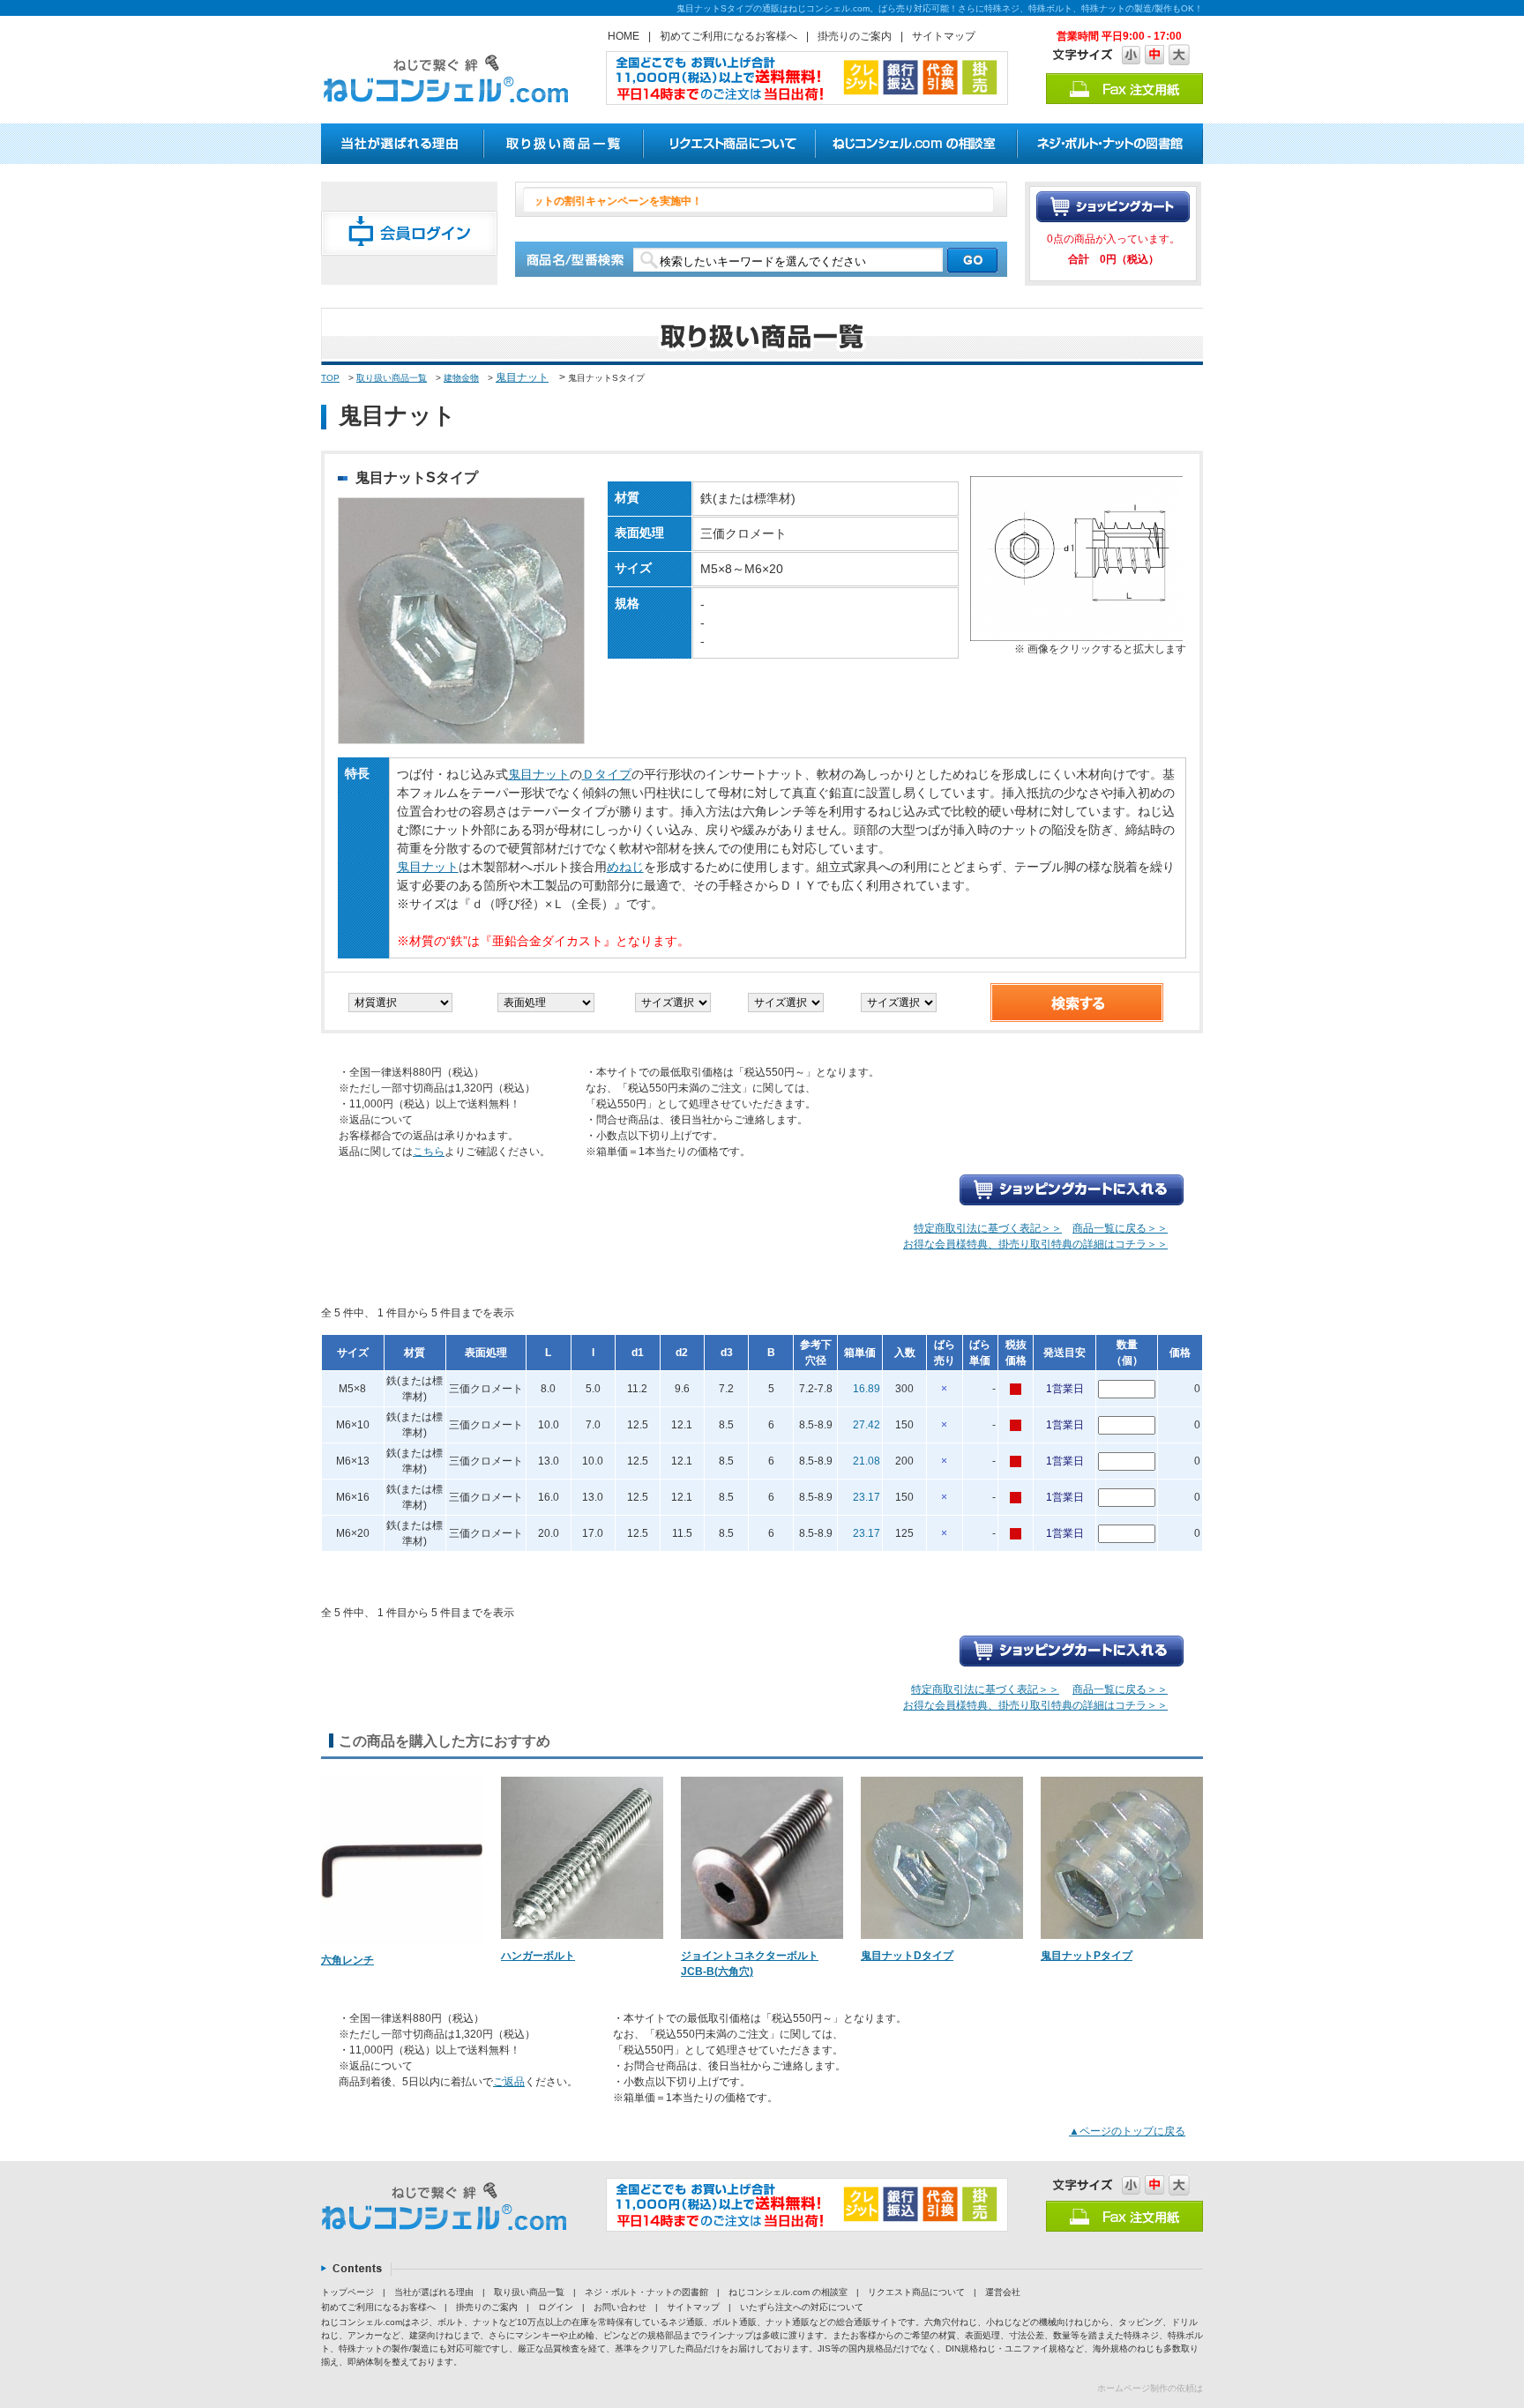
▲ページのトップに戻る (1127, 2131)
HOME (624, 36)
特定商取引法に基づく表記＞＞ (988, 1228)
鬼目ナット (522, 377)
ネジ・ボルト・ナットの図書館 (646, 2292)
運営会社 (1003, 2292)
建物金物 (461, 378)
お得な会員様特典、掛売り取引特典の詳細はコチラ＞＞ (1035, 1244)
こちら (429, 1152)
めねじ (625, 867)
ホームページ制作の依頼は (1150, 2388)
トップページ (347, 2292)
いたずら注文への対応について (802, 2307)
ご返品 (509, 2082)
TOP (330, 378)
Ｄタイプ (607, 774)
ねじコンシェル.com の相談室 (788, 2292)
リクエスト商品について (916, 2292)
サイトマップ (944, 36)
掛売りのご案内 (855, 36)
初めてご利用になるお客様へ (728, 36)
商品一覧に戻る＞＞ (1120, 1228)
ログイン (556, 2307)
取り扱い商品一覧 (392, 378)
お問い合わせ (620, 2307)
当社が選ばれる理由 (434, 2292)
